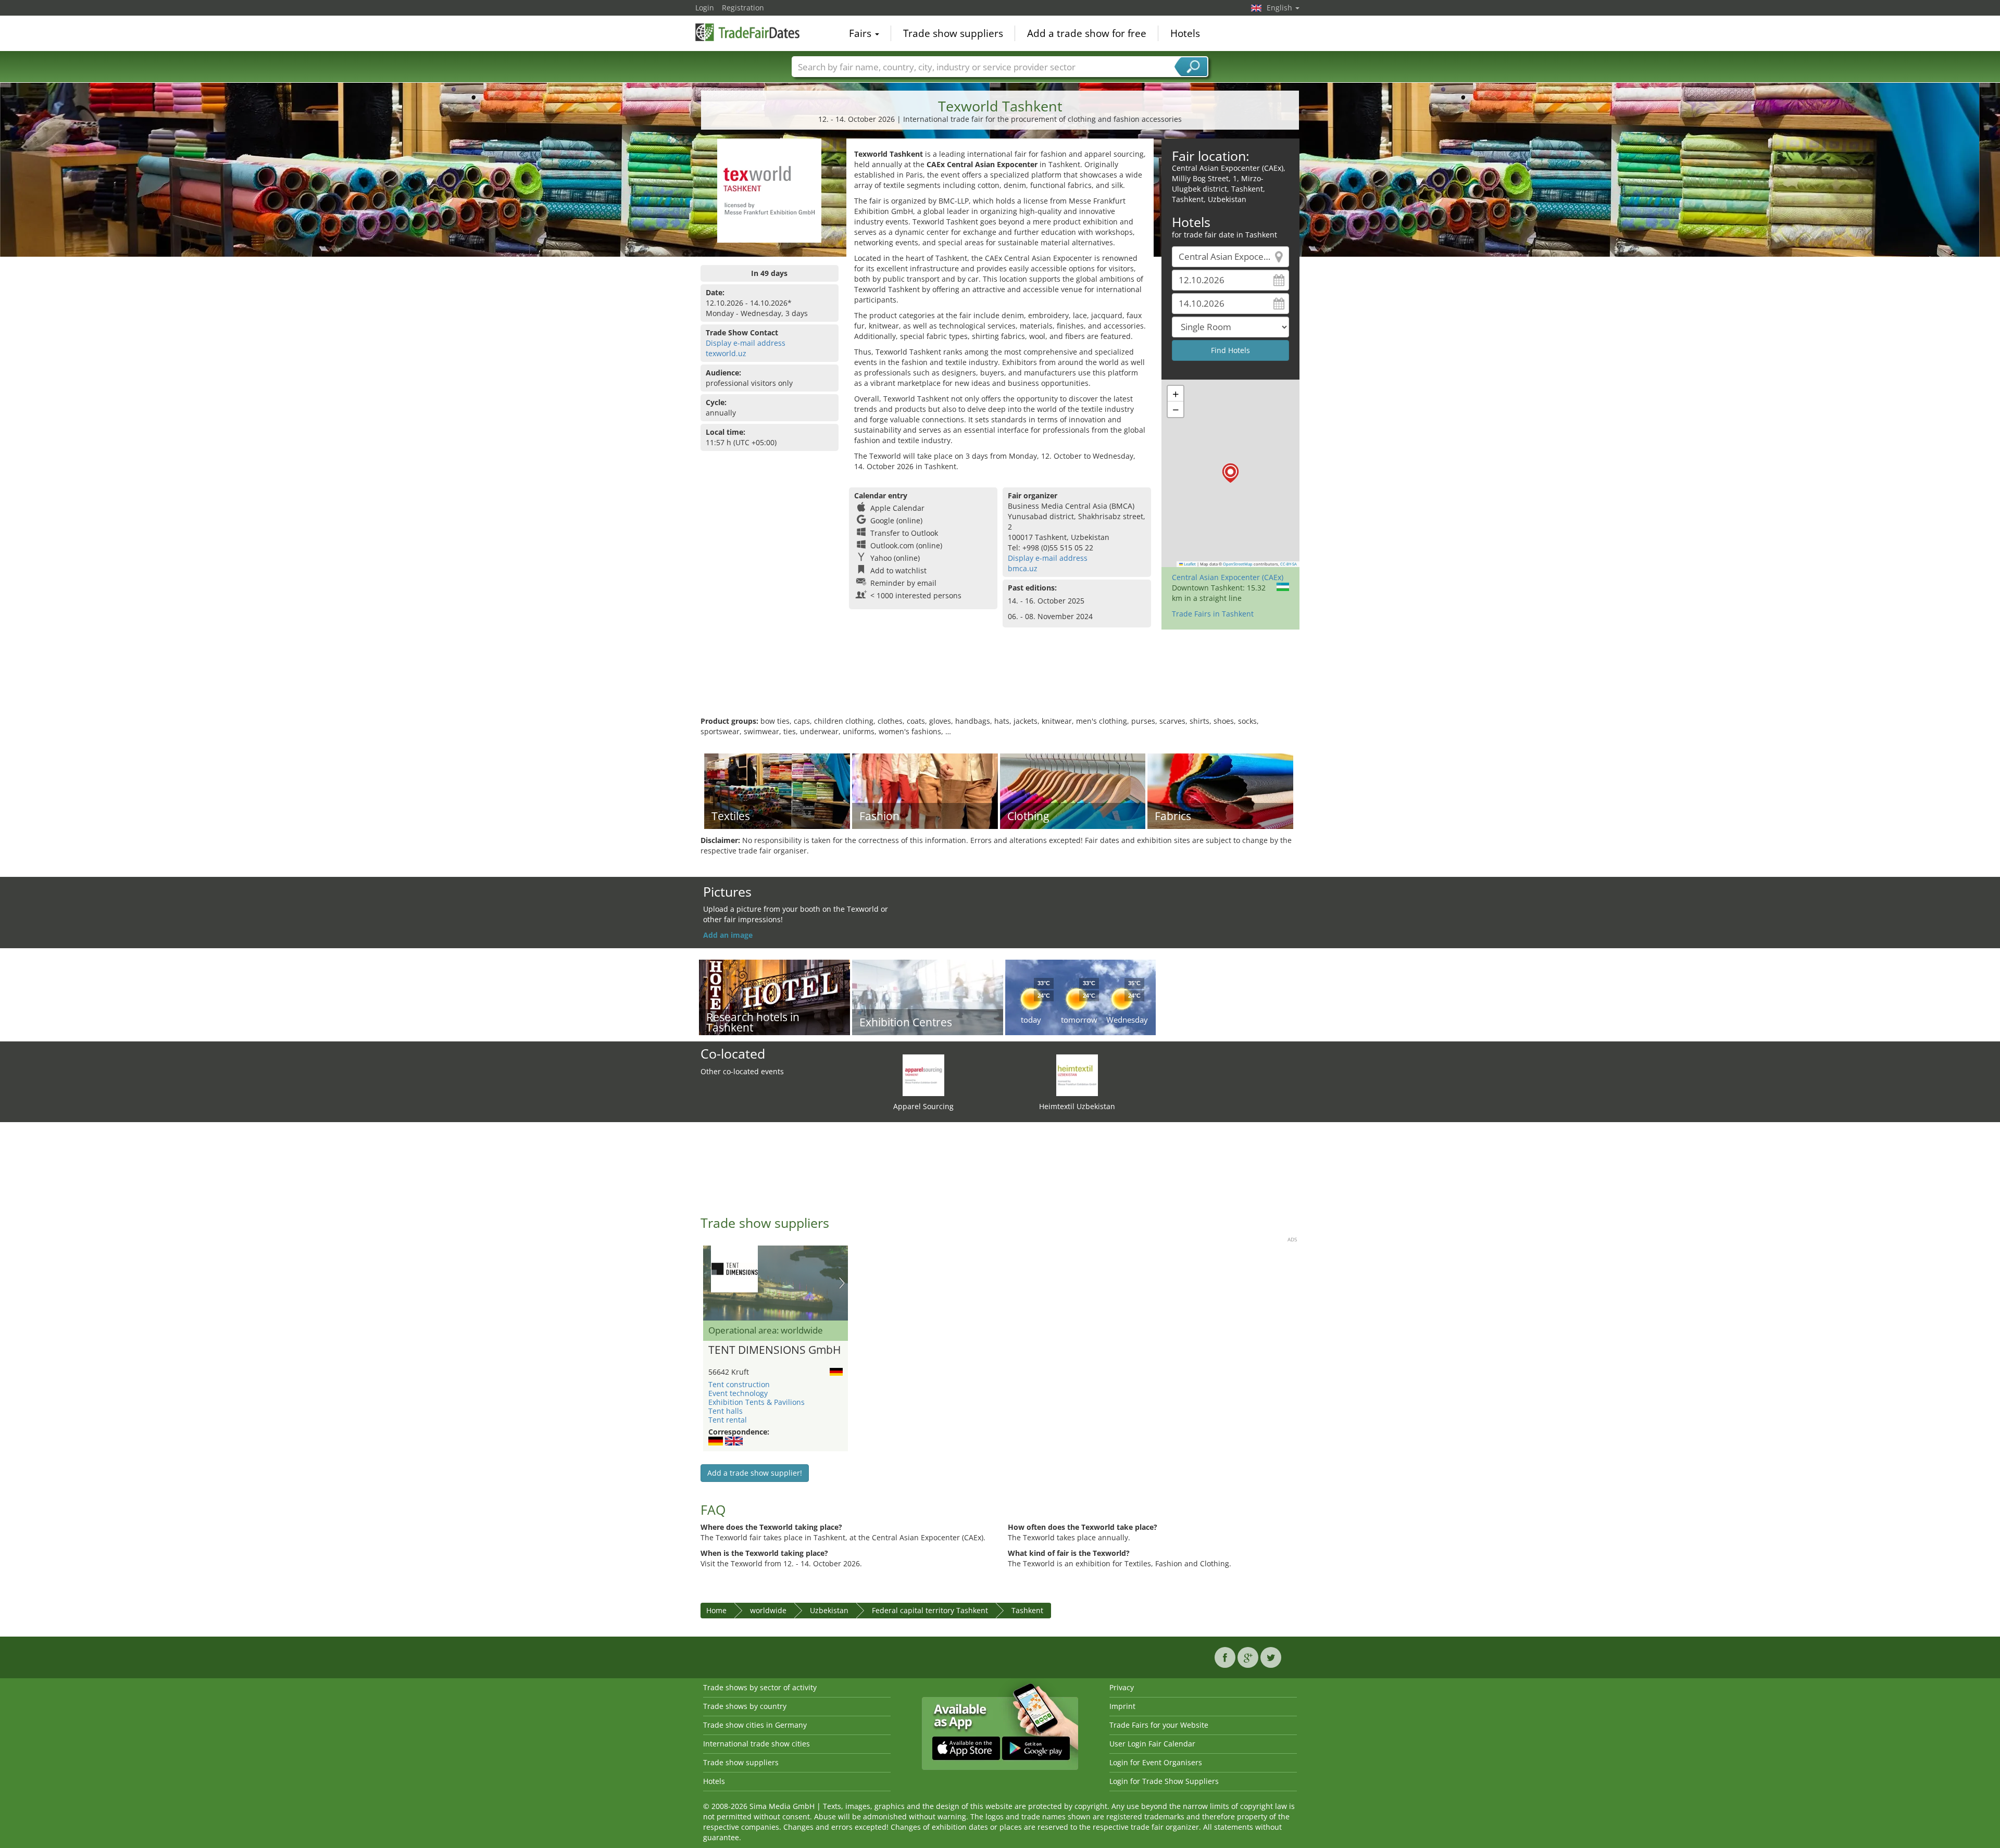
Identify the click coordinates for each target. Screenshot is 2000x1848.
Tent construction (739, 1384)
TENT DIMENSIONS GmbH (774, 1350)
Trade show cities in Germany (755, 1725)
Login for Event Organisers (1156, 1762)
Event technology (738, 1393)
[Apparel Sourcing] (923, 1074)
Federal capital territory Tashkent (930, 1610)
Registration (743, 8)
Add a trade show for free (1087, 33)
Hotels (1185, 33)
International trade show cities (757, 1744)
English (1280, 8)
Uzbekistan (829, 1610)
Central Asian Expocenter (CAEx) (1228, 577)
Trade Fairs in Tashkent (1213, 614)
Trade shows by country (745, 1706)
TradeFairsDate (747, 32)
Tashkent (1027, 1610)
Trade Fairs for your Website (1159, 1725)
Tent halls (726, 1411)
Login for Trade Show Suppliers (1164, 1781)
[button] (1230, 473)
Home (716, 1610)
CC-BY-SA (1289, 564)
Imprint (1122, 1706)
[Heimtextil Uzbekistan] (1077, 1074)
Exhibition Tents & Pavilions (757, 1402)
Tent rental (728, 1420)
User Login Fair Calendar (1152, 1744)
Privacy (1122, 1687)
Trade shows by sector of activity (760, 1687)
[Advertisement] (1000, 682)
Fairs (861, 33)
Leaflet (1189, 564)
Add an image (728, 935)
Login (705, 8)
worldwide (768, 1610)
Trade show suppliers (953, 33)
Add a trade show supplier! (755, 1473)
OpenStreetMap (1238, 564)
